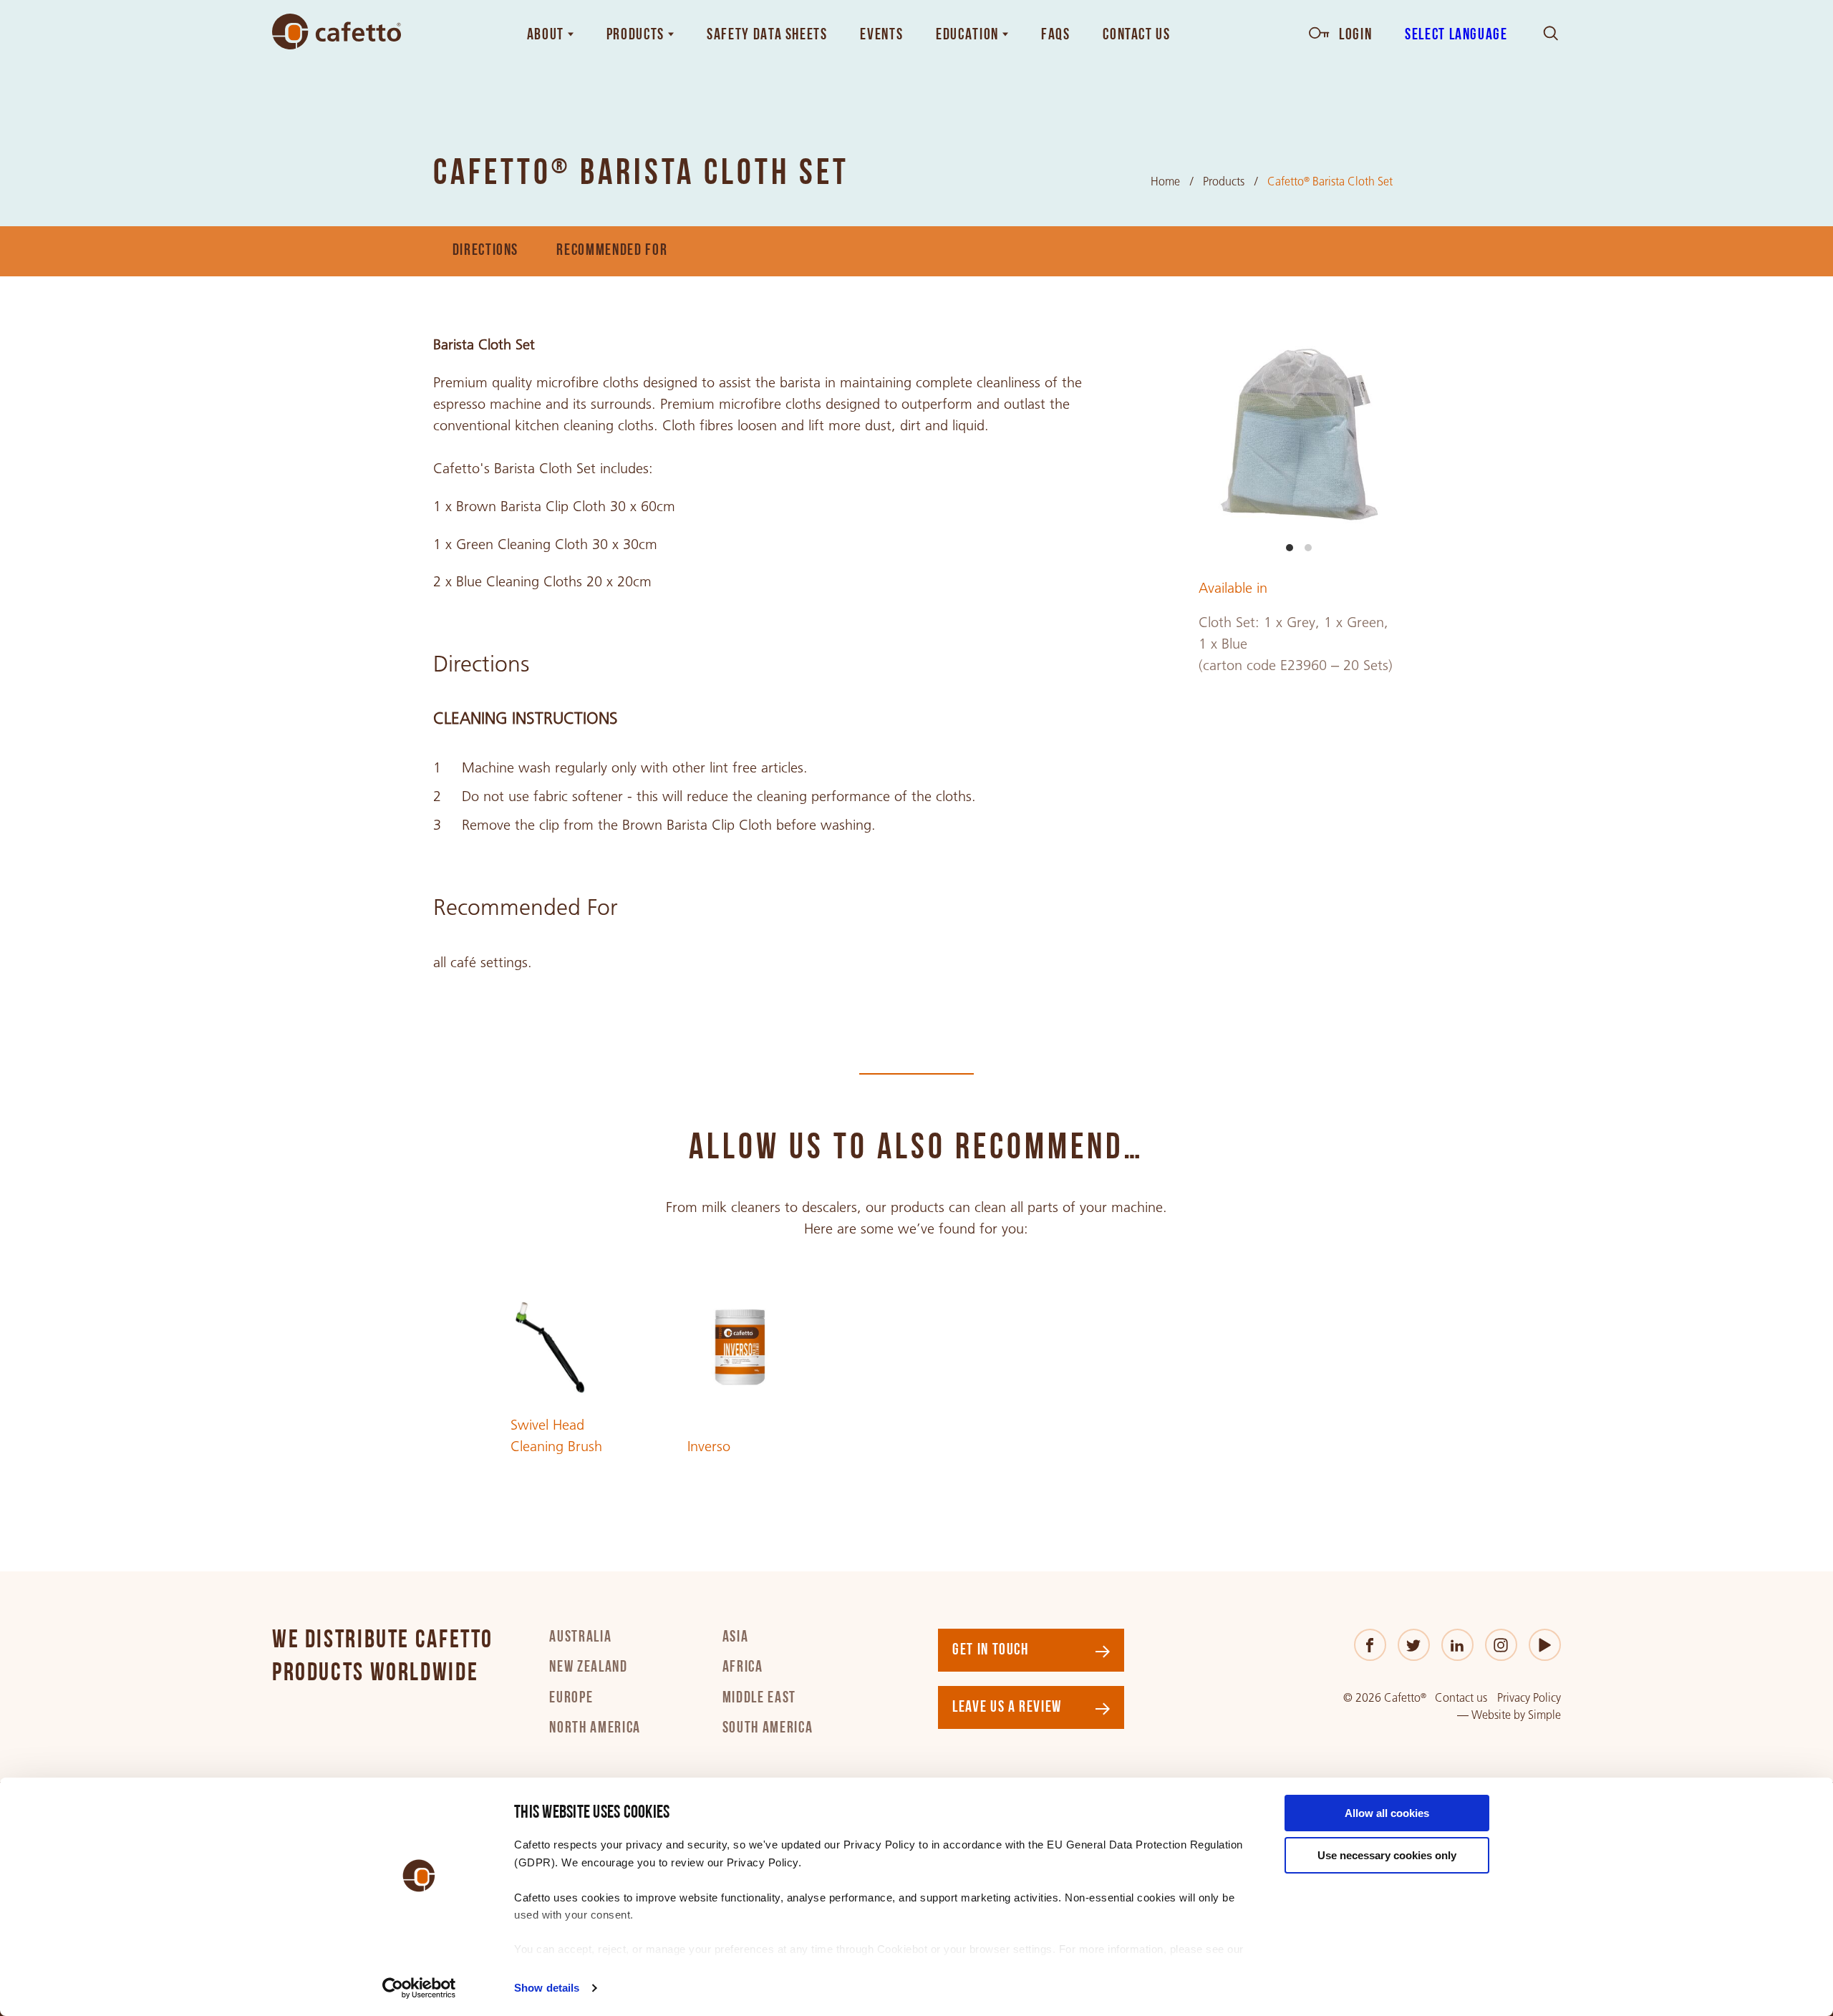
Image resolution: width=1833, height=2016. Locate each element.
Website (1491, 1715)
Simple (1544, 1715)
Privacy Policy (1529, 1698)
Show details (547, 1988)
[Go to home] (337, 32)
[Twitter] (1414, 1645)
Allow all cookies (1387, 1813)
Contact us (1461, 1698)
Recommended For (612, 251)
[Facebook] (1370, 1645)
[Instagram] (1501, 1645)
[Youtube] (1545, 1645)
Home (1165, 181)
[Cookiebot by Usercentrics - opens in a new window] (419, 1988)
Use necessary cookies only (1387, 1855)
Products (1224, 181)
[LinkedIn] (1457, 1645)
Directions (486, 251)
